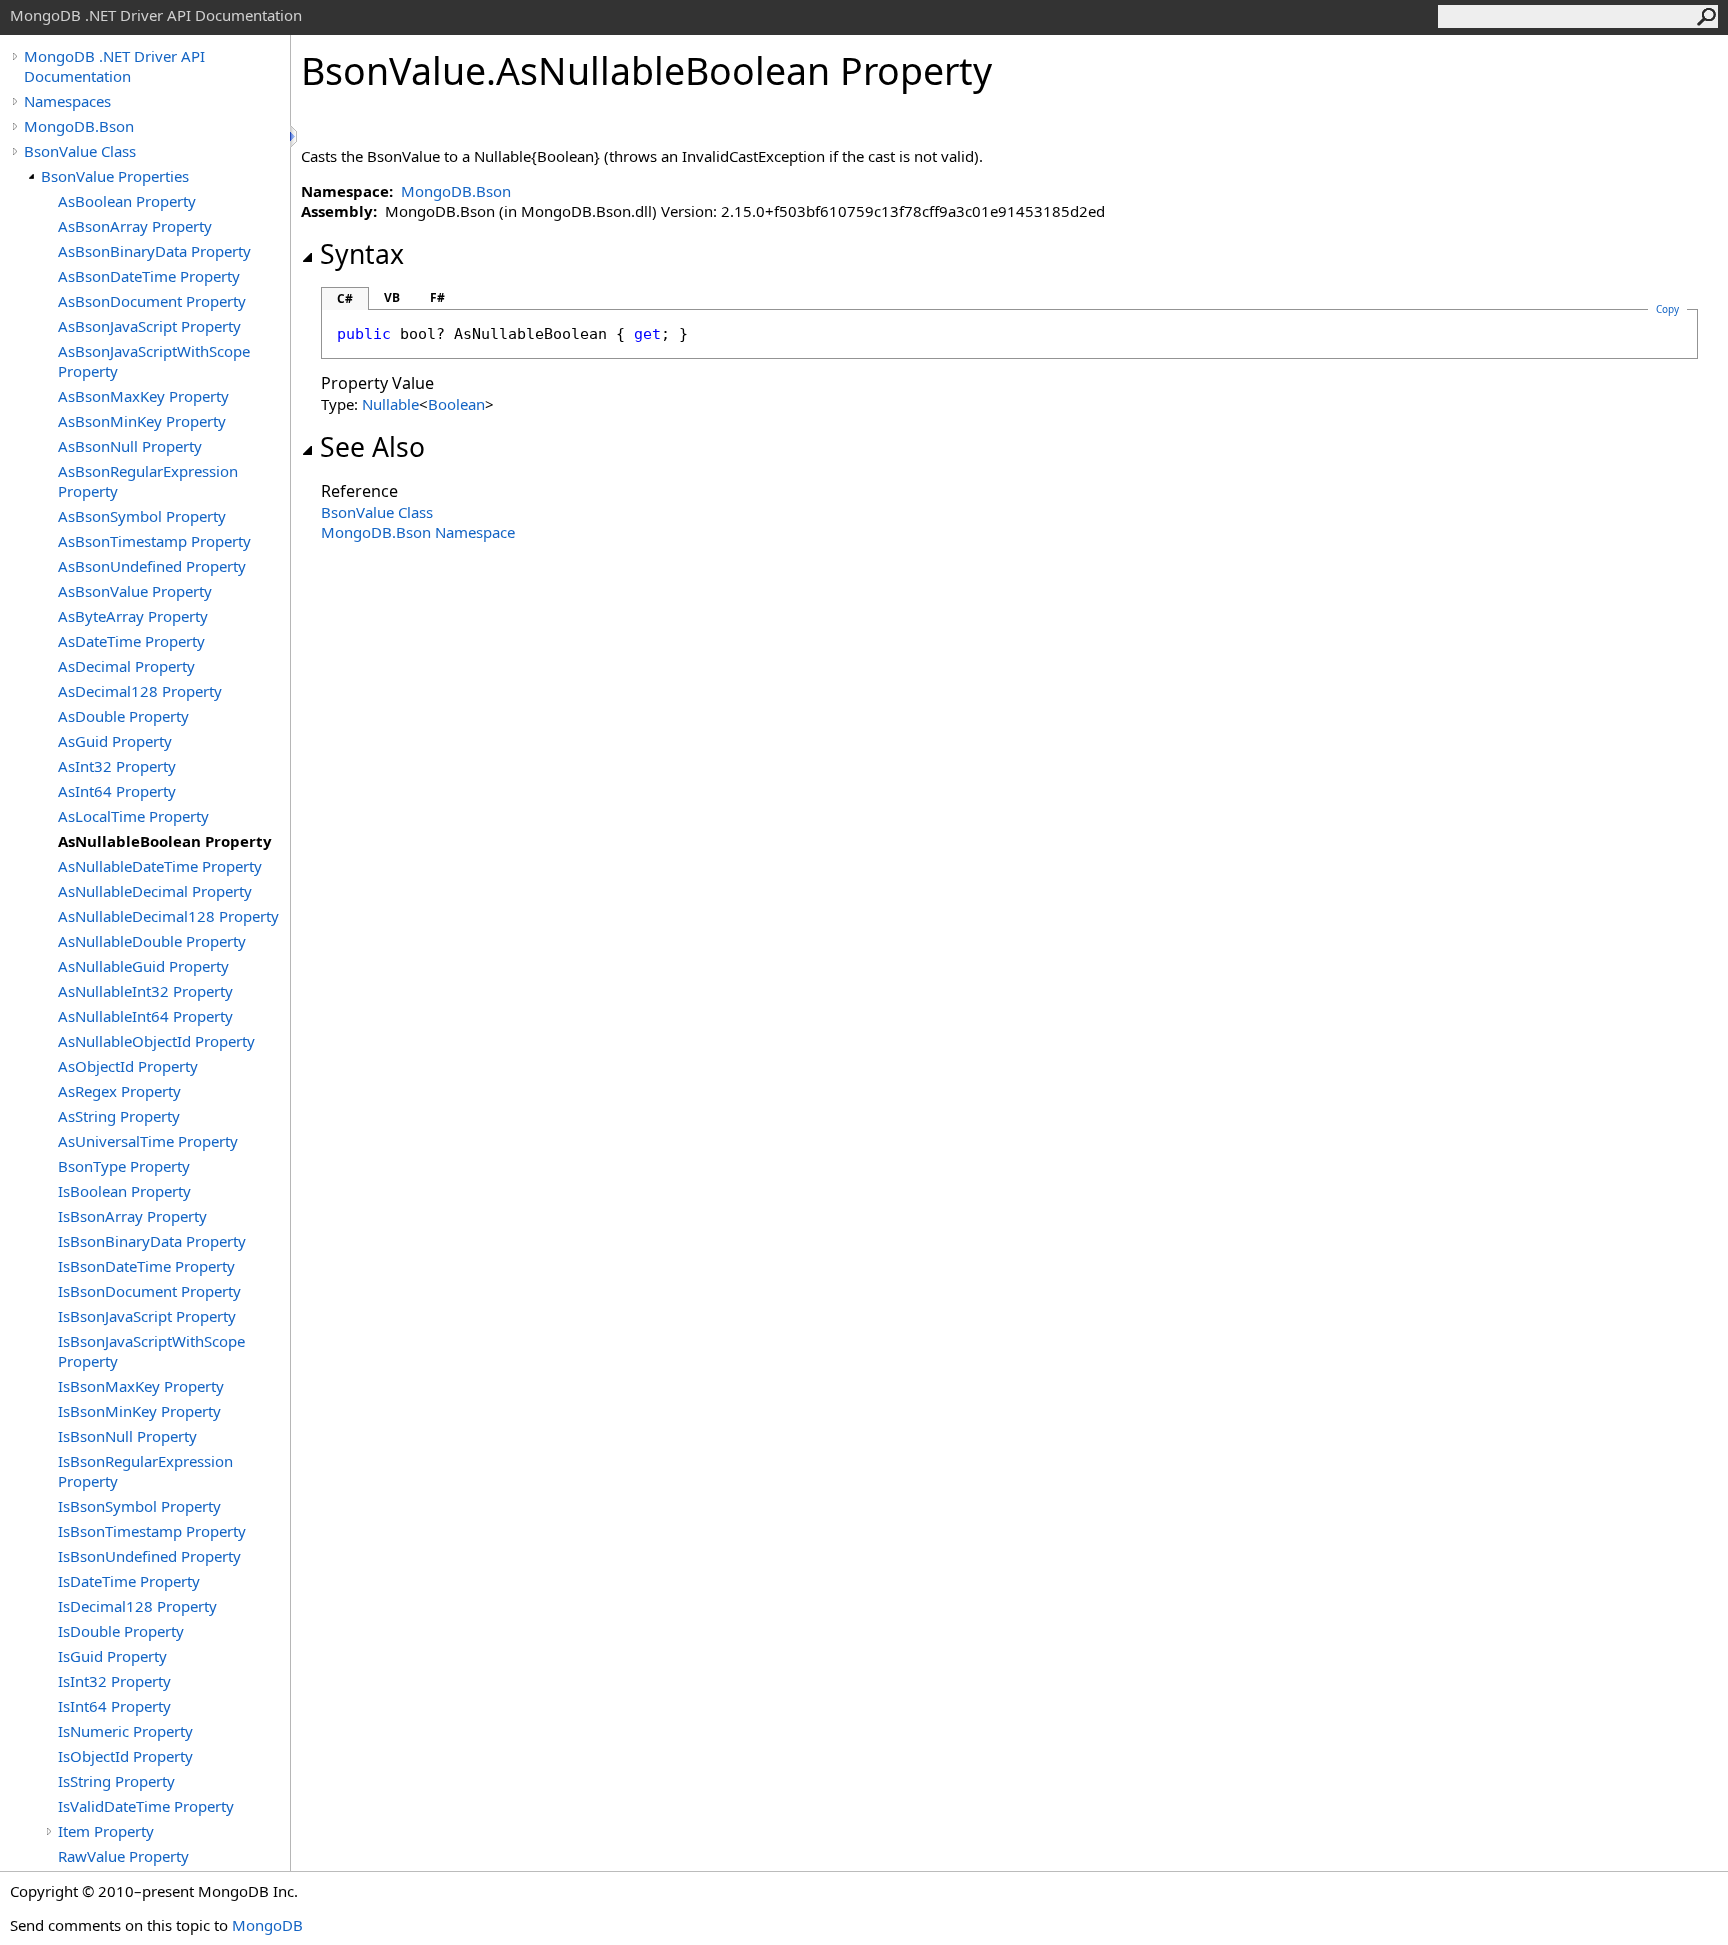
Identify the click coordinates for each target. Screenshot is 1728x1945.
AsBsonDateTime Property (149, 276)
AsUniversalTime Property (148, 1141)
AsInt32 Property (117, 766)
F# (437, 297)
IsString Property (116, 1781)
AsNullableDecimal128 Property (168, 916)
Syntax (362, 254)
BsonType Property (124, 1166)
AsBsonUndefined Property (152, 566)
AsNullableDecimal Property (155, 891)
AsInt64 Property (117, 791)
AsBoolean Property (127, 201)
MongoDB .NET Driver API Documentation (114, 66)
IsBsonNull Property (127, 1436)
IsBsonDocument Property (149, 1291)
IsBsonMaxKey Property (141, 1386)
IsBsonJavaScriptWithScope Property (151, 1351)
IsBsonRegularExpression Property (145, 1471)
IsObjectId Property (125, 1756)
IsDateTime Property (129, 1581)
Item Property (106, 1831)
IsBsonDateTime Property (146, 1266)
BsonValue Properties (115, 176)
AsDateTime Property (131, 641)
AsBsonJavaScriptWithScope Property (154, 361)
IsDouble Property (121, 1631)
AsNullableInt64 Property (145, 1016)
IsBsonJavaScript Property (147, 1316)
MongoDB (267, 1925)
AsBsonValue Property (135, 591)
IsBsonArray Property (132, 1216)
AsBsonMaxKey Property (143, 396)
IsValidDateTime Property (146, 1806)
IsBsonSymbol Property (139, 1506)
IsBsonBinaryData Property (152, 1241)
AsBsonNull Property (130, 446)
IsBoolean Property (124, 1191)
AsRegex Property (119, 1091)
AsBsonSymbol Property (142, 516)
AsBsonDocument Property (152, 301)
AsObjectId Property (128, 1066)
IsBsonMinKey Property (139, 1411)
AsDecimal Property (126, 666)
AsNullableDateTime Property (160, 866)
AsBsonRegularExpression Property (148, 481)
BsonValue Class (80, 151)
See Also (372, 447)
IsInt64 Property (114, 1706)
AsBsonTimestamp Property (154, 541)
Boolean (456, 404)
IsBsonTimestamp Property (152, 1531)
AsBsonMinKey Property (142, 421)
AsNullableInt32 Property (145, 991)
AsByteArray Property (133, 616)
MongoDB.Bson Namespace (418, 532)
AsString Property (119, 1116)
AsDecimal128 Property (140, 691)
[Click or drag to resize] (295, 136)
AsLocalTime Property (133, 816)
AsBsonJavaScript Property (149, 326)
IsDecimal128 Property (137, 1606)
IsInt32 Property (114, 1681)
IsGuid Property (112, 1656)
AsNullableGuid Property (143, 966)
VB (392, 297)
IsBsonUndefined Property (149, 1556)
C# (345, 298)
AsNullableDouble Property (152, 941)
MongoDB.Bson (79, 126)
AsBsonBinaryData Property (154, 251)
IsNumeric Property (125, 1731)
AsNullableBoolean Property (165, 841)
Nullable (390, 404)
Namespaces (67, 101)
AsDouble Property (123, 716)
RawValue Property (123, 1856)
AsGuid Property (115, 741)
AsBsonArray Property (135, 226)
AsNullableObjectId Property (156, 1041)
